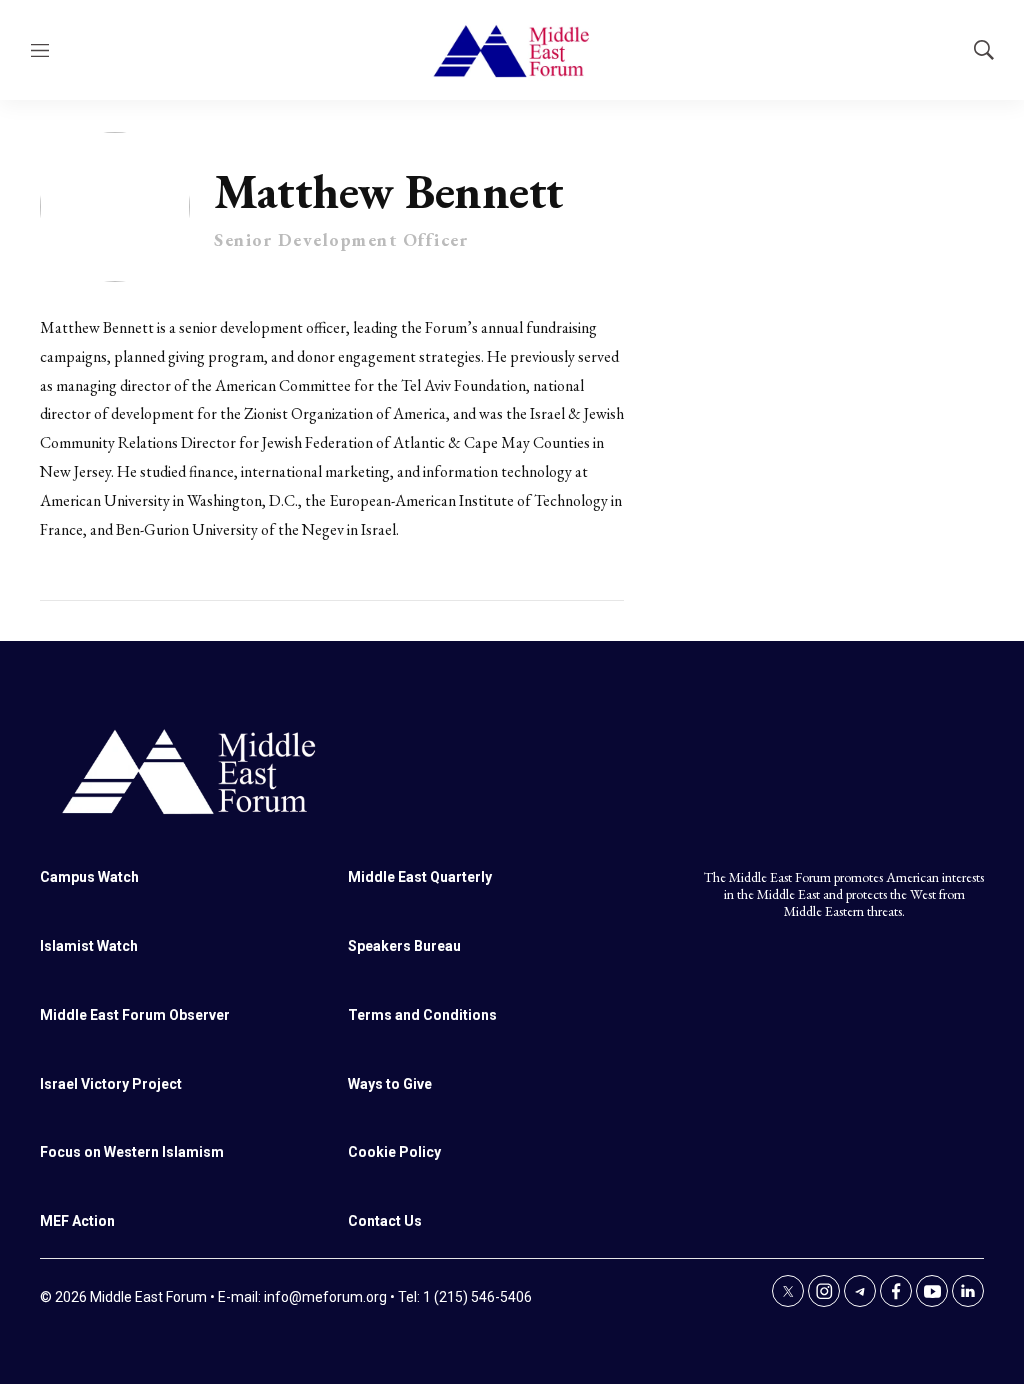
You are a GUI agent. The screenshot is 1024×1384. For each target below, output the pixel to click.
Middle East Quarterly (420, 877)
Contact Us (385, 1221)
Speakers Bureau (404, 946)
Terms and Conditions (422, 1015)
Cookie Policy (394, 1152)
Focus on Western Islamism (132, 1152)
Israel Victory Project (111, 1084)
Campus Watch (89, 877)
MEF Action (77, 1221)
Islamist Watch (89, 946)
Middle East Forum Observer (135, 1015)
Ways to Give (390, 1084)
